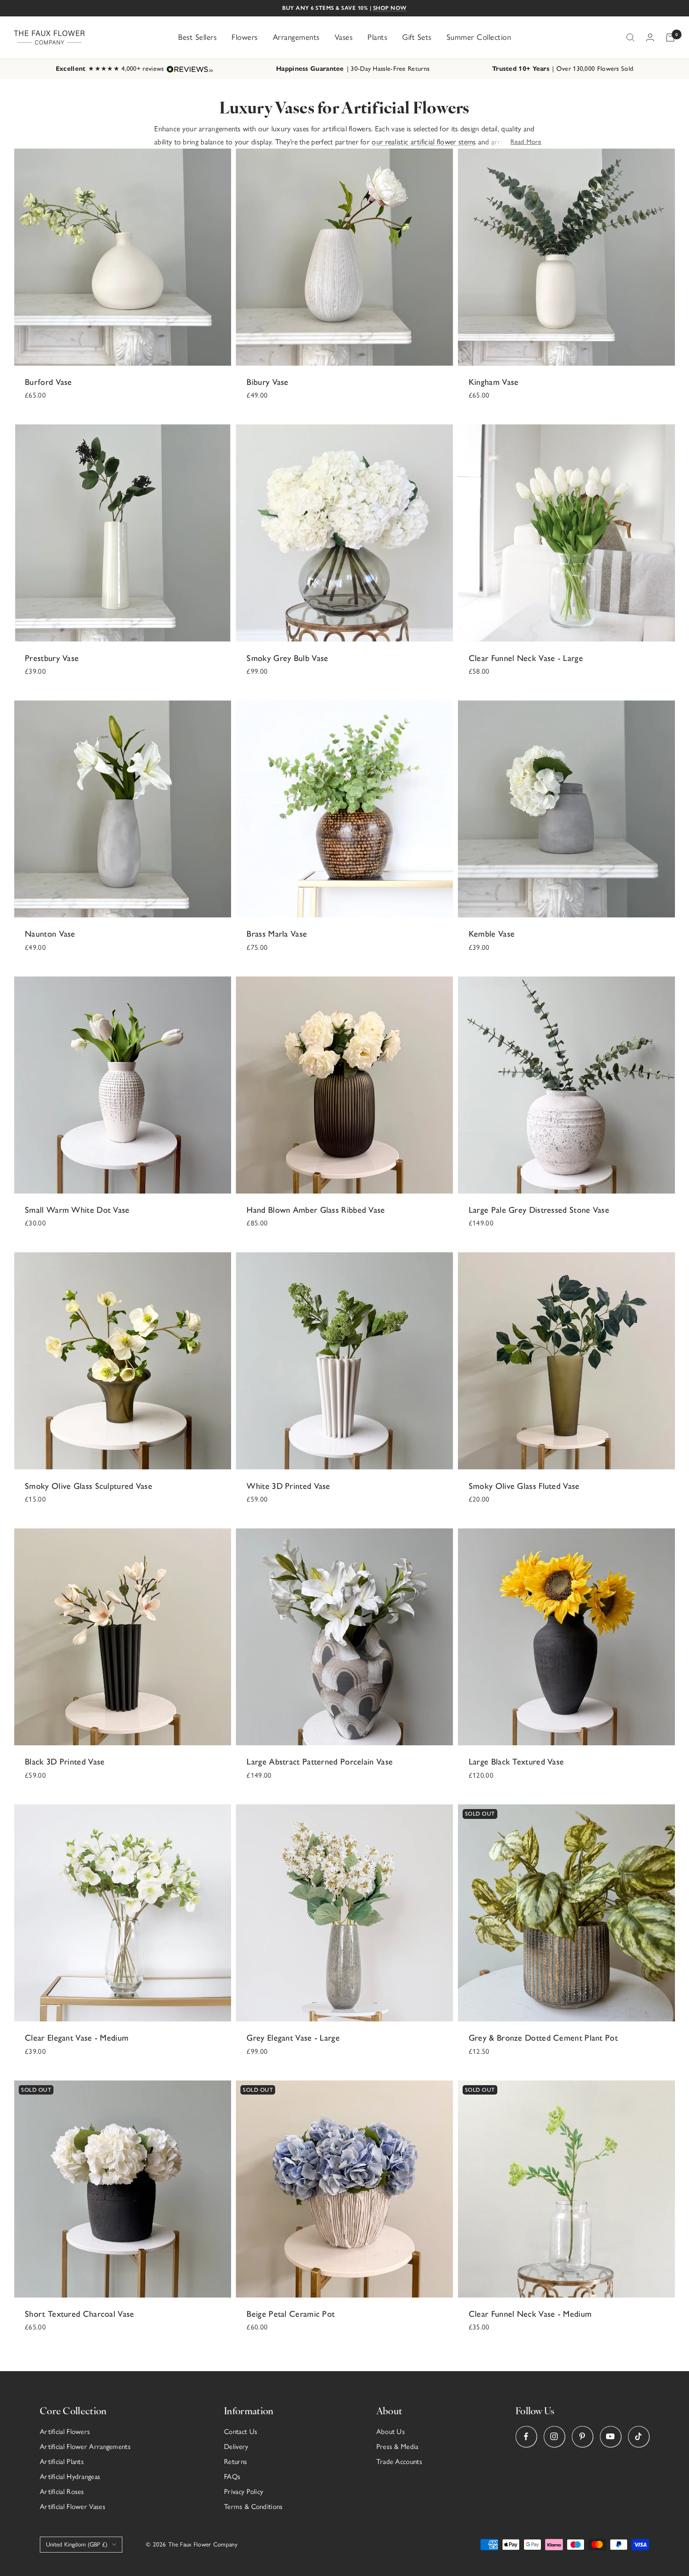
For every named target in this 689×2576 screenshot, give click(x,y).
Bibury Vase (267, 382)
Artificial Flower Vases (73, 2507)
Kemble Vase (492, 934)
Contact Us (241, 2432)
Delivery (236, 2447)
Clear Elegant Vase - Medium (77, 2038)
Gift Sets (417, 37)
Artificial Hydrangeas (70, 2477)
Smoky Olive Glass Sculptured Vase (89, 1486)
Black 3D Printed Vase (65, 1762)
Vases (344, 37)
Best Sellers (197, 37)
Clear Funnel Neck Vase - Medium (530, 2314)
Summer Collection (479, 37)
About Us (391, 2432)
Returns (236, 2462)
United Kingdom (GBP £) (77, 2544)
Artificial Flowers (65, 2432)
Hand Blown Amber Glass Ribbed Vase (316, 1210)
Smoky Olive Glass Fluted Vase (524, 1486)
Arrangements (296, 37)
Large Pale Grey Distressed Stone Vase (539, 1210)
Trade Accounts (399, 2462)
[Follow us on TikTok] (639, 2437)
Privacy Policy (243, 2492)
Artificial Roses (62, 2492)
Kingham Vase (494, 382)
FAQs (232, 2477)
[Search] (630, 38)
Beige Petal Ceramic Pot (291, 2314)
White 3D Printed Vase (288, 1486)
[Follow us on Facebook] (526, 2437)
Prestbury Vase (52, 658)
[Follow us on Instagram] (554, 2437)
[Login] (650, 37)
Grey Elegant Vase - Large (293, 2038)
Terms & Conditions (253, 2507)
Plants (377, 37)
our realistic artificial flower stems (424, 142)
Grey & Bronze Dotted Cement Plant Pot (543, 2038)
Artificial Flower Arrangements (85, 2447)
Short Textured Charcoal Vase (79, 2314)
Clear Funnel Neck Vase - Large (526, 658)
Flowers (245, 37)
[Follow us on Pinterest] (582, 2437)
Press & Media (397, 2447)
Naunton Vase (50, 934)
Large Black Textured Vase (517, 1762)
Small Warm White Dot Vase (77, 1210)
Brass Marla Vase (277, 934)
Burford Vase (49, 382)
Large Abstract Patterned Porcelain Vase (320, 1762)
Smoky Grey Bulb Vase (287, 658)
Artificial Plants (62, 2462)
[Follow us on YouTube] (610, 2437)
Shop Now (390, 8)
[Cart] (670, 38)
